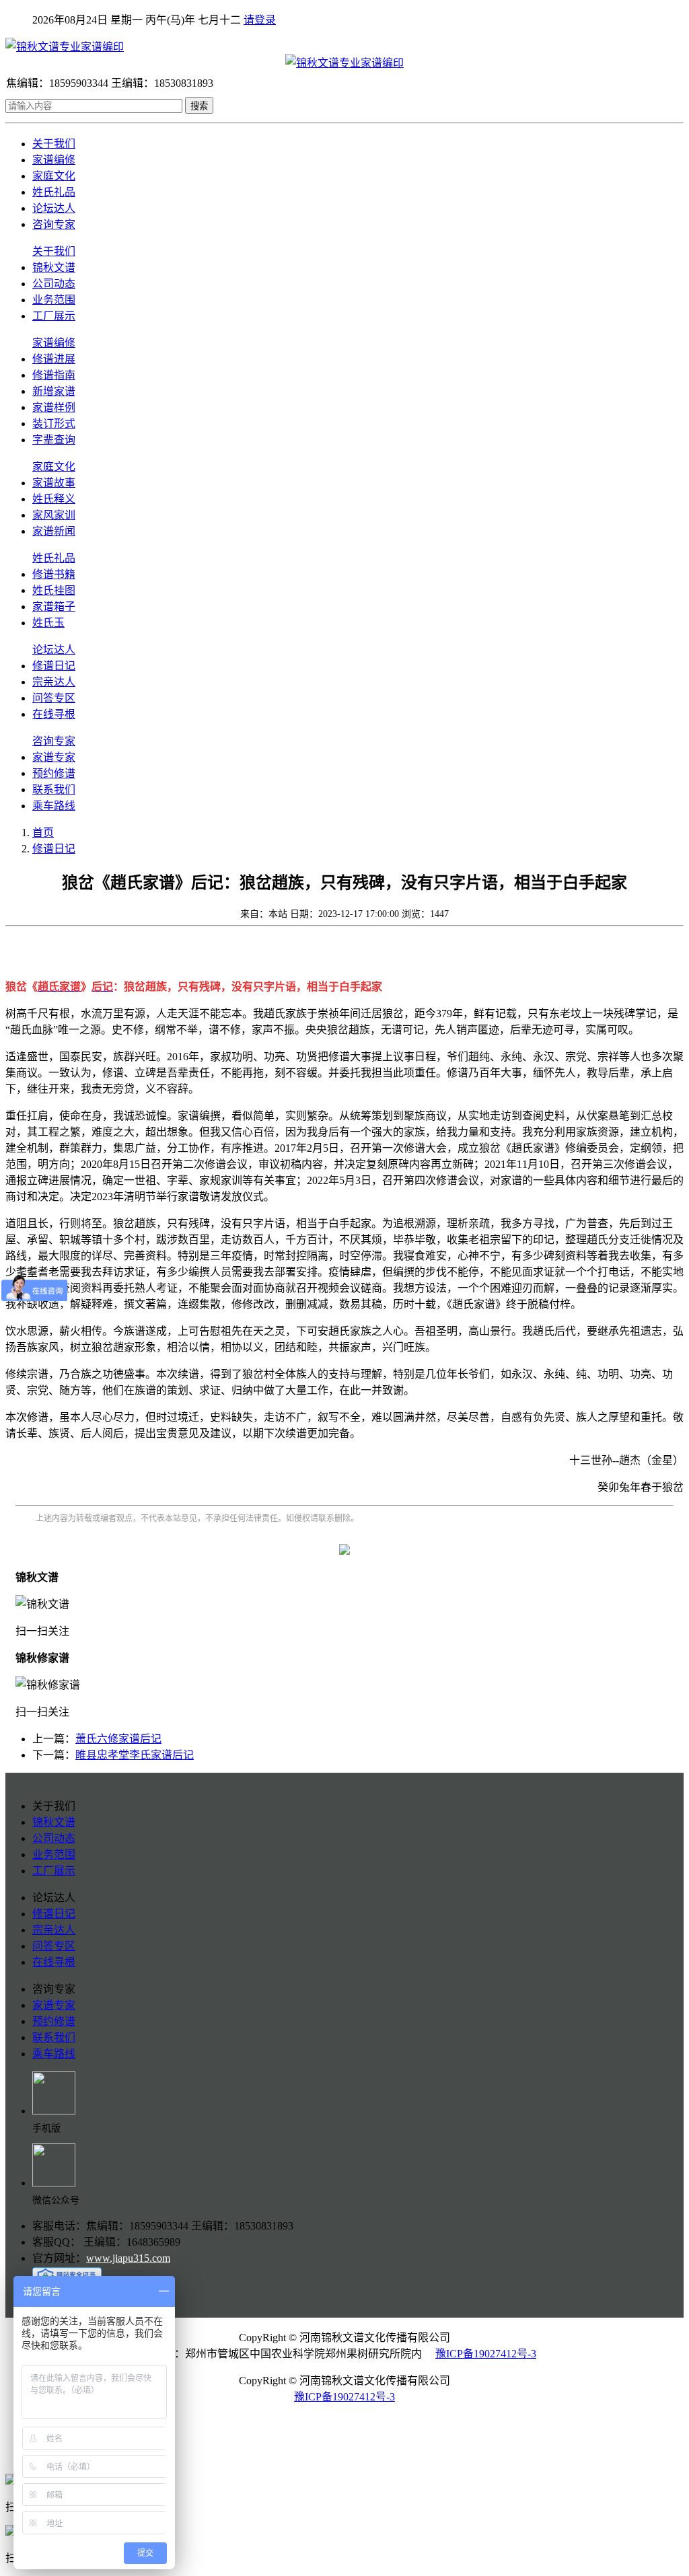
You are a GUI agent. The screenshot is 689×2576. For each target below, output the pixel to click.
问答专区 (54, 698)
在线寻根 (54, 714)
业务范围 (54, 300)
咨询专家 (54, 224)
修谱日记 (54, 666)
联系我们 (54, 789)
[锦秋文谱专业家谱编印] (344, 46)
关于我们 (54, 144)
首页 (43, 833)
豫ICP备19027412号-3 (486, 2354)
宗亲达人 (54, 682)
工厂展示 (54, 316)
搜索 (199, 106)
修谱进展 (54, 359)
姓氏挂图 (54, 590)
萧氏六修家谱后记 (118, 1739)
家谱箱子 (54, 606)
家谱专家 (54, 757)
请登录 (260, 20)
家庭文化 (54, 176)
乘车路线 (54, 806)
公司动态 (54, 284)
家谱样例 (54, 407)
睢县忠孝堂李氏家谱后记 (135, 1755)
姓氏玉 (48, 623)
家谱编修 (54, 160)
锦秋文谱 (54, 267)
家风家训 (54, 515)
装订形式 (54, 424)
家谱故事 (54, 483)
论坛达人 (54, 208)
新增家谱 (54, 391)
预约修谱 (54, 773)
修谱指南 (54, 375)
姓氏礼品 (54, 192)
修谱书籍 (54, 574)
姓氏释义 (54, 499)
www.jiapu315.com (128, 2258)
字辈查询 (54, 440)
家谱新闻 (54, 531)
